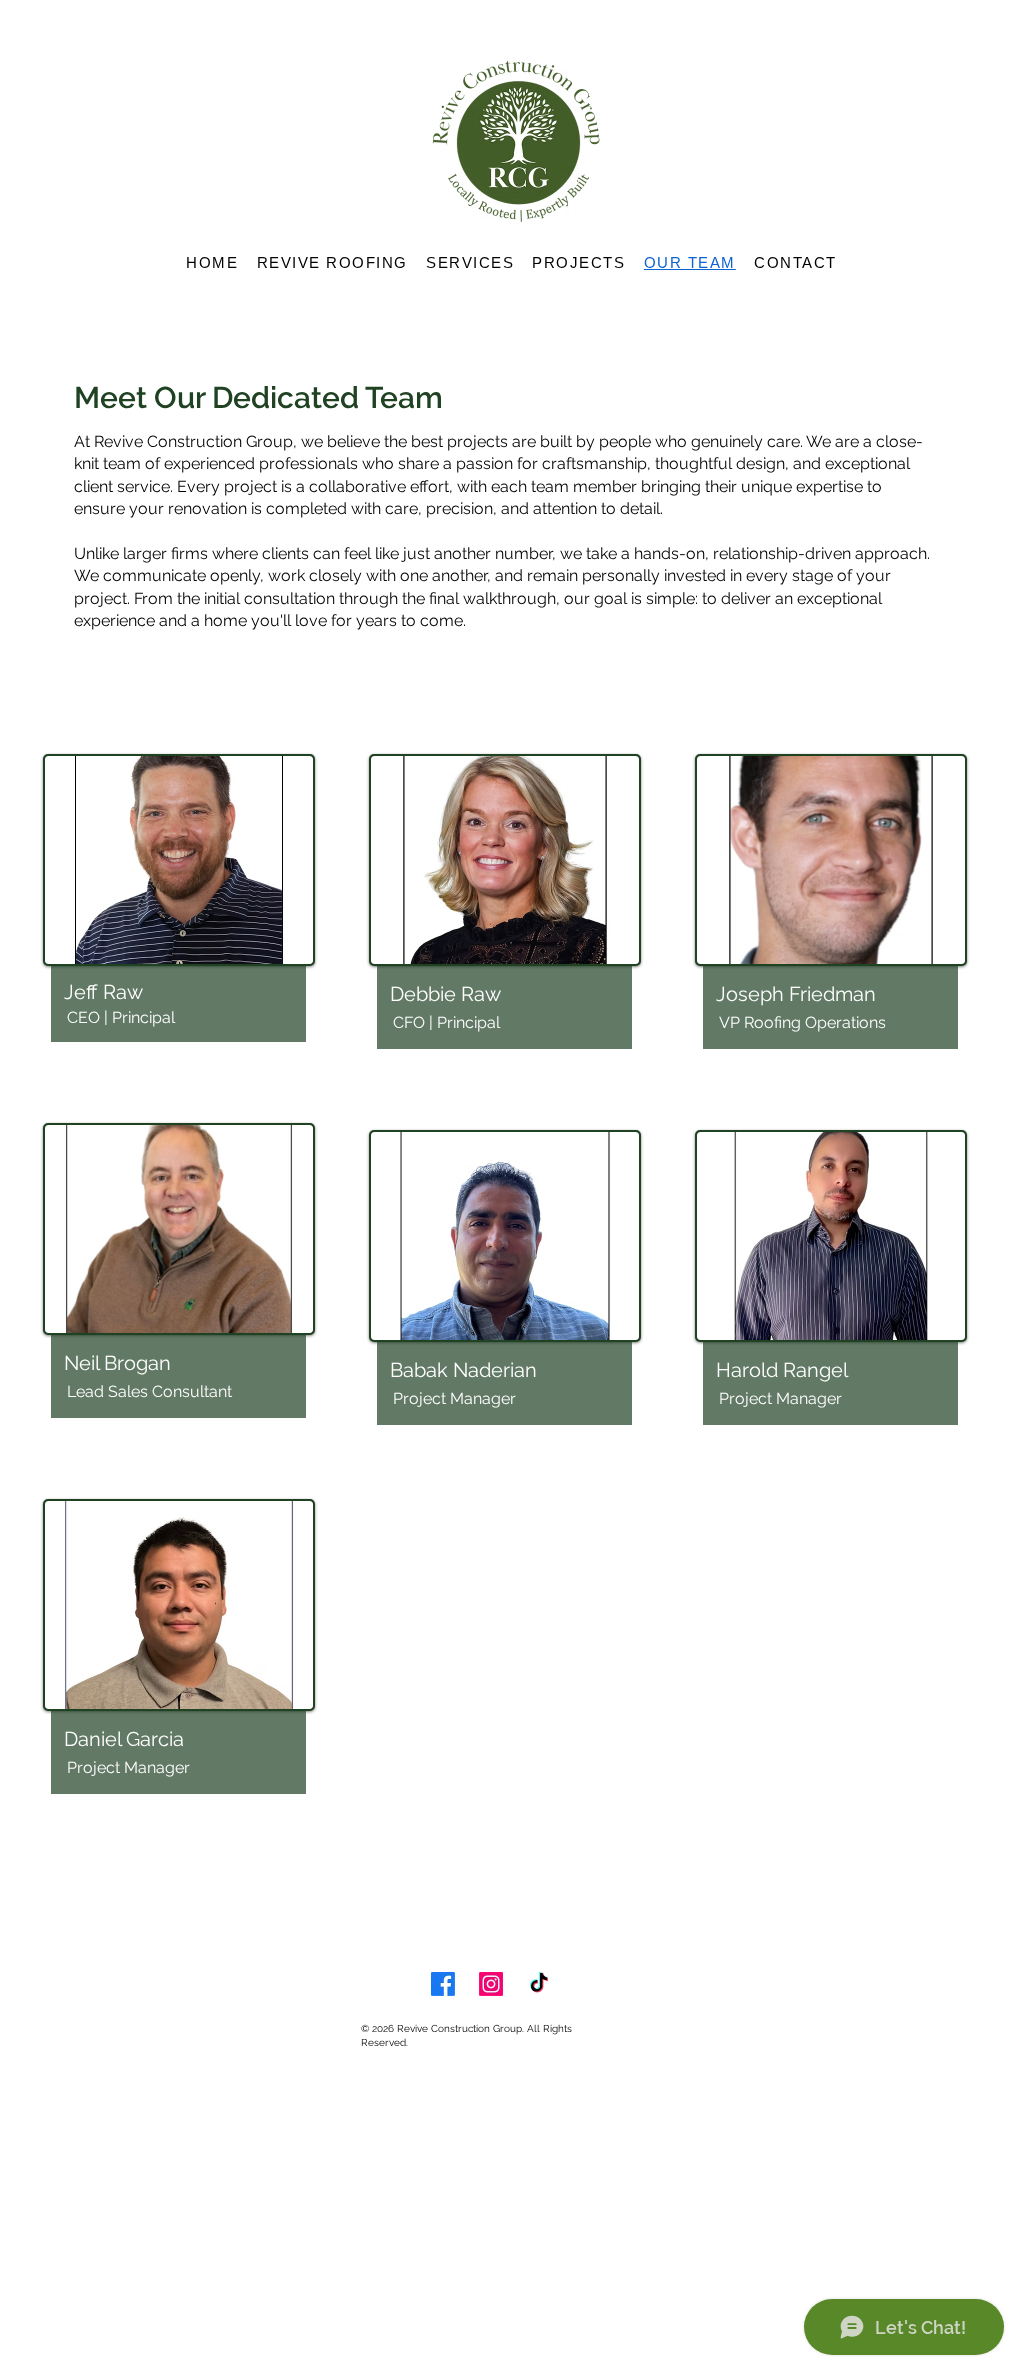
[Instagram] (491, 1984)
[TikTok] (539, 1984)
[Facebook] (443, 1984)
